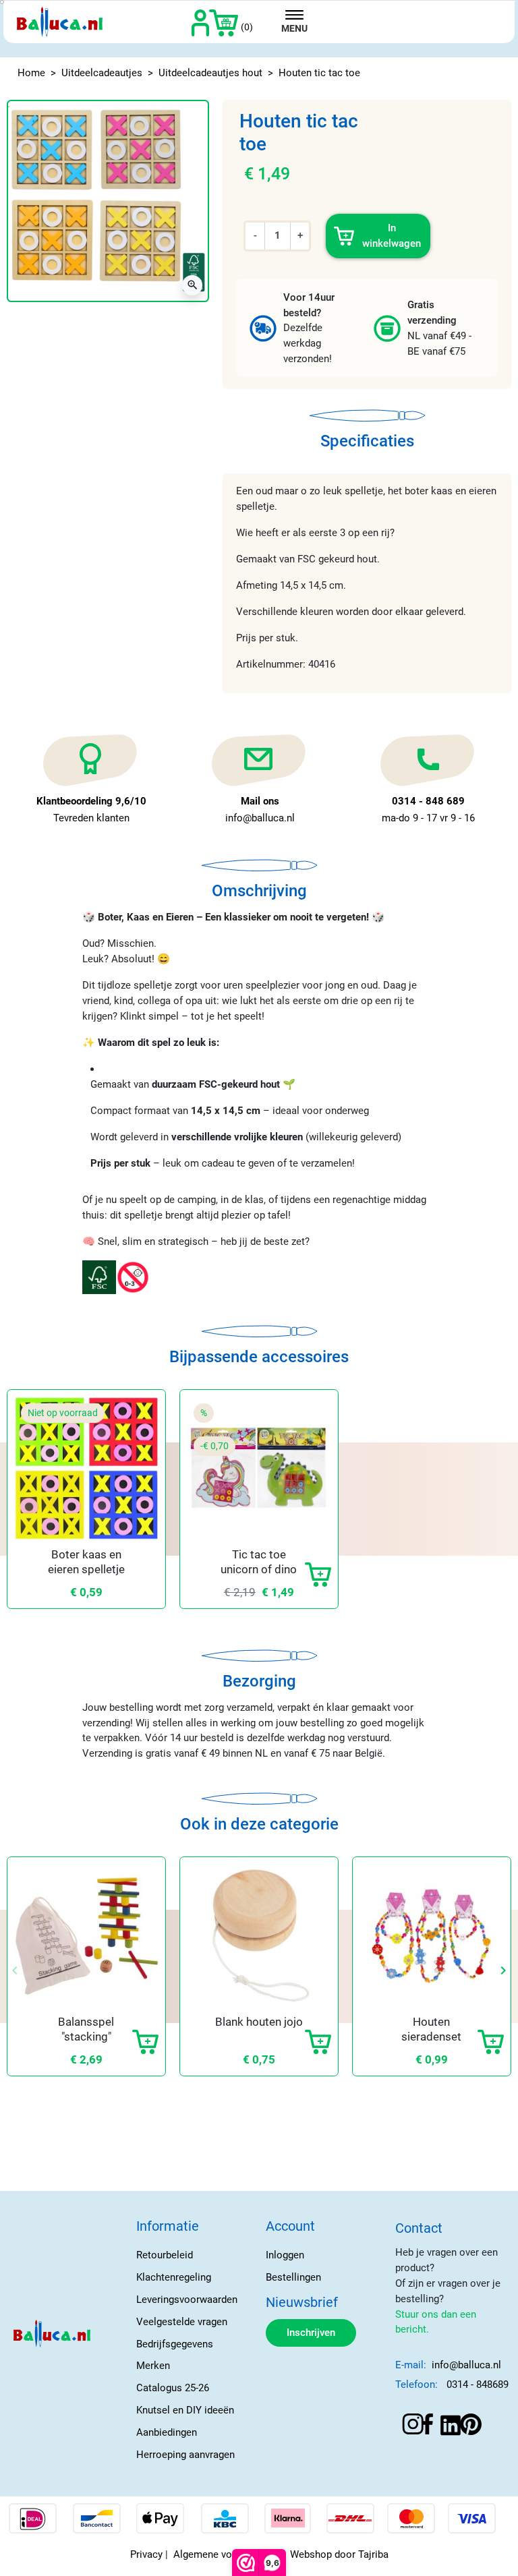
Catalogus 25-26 (173, 2388)
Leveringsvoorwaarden (187, 2300)
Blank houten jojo (259, 2022)
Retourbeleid (165, 2255)
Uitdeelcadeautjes (102, 73)
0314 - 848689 (478, 2384)
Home (31, 73)
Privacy (146, 2554)
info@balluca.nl (466, 2365)
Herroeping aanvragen (185, 2455)
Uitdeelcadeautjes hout (210, 73)
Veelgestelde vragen (182, 2322)
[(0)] (224, 22)
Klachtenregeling (174, 2277)
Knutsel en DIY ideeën (185, 2410)
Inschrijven (311, 2333)
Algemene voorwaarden (226, 2554)
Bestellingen (293, 2277)
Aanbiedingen (167, 2432)
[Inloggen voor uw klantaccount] (201, 22)
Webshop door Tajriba (339, 2554)
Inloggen (285, 2255)
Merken (153, 2366)
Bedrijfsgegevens (175, 2344)
